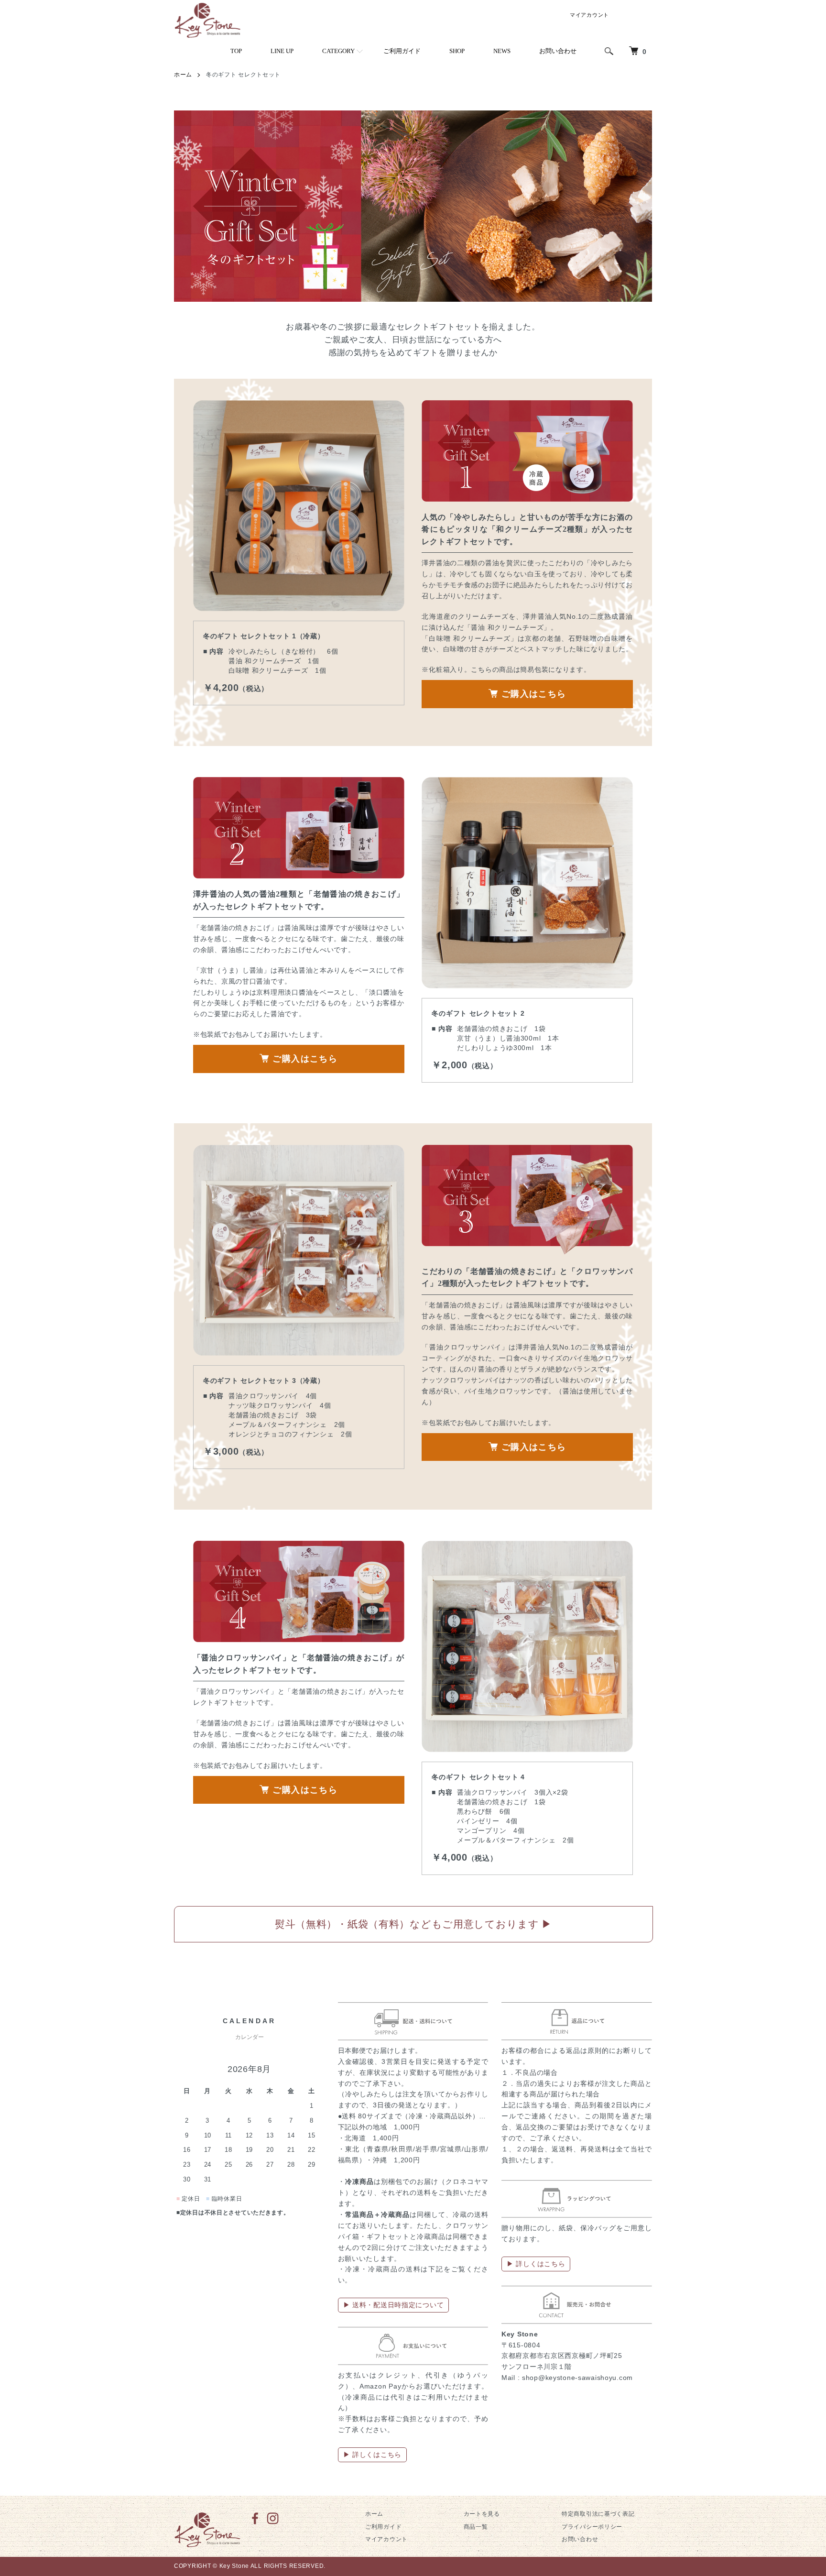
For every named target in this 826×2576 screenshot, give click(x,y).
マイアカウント (589, 15)
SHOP (457, 51)
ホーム (183, 75)
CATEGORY (338, 51)
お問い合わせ (558, 51)
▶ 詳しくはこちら (372, 2455)
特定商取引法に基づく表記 (598, 2514)
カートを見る (482, 2514)
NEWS (502, 51)
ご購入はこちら (534, 694)
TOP (236, 51)
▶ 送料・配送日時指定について (394, 2305)
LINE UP (282, 51)
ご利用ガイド (402, 51)
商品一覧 (476, 2527)
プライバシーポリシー (592, 2527)
